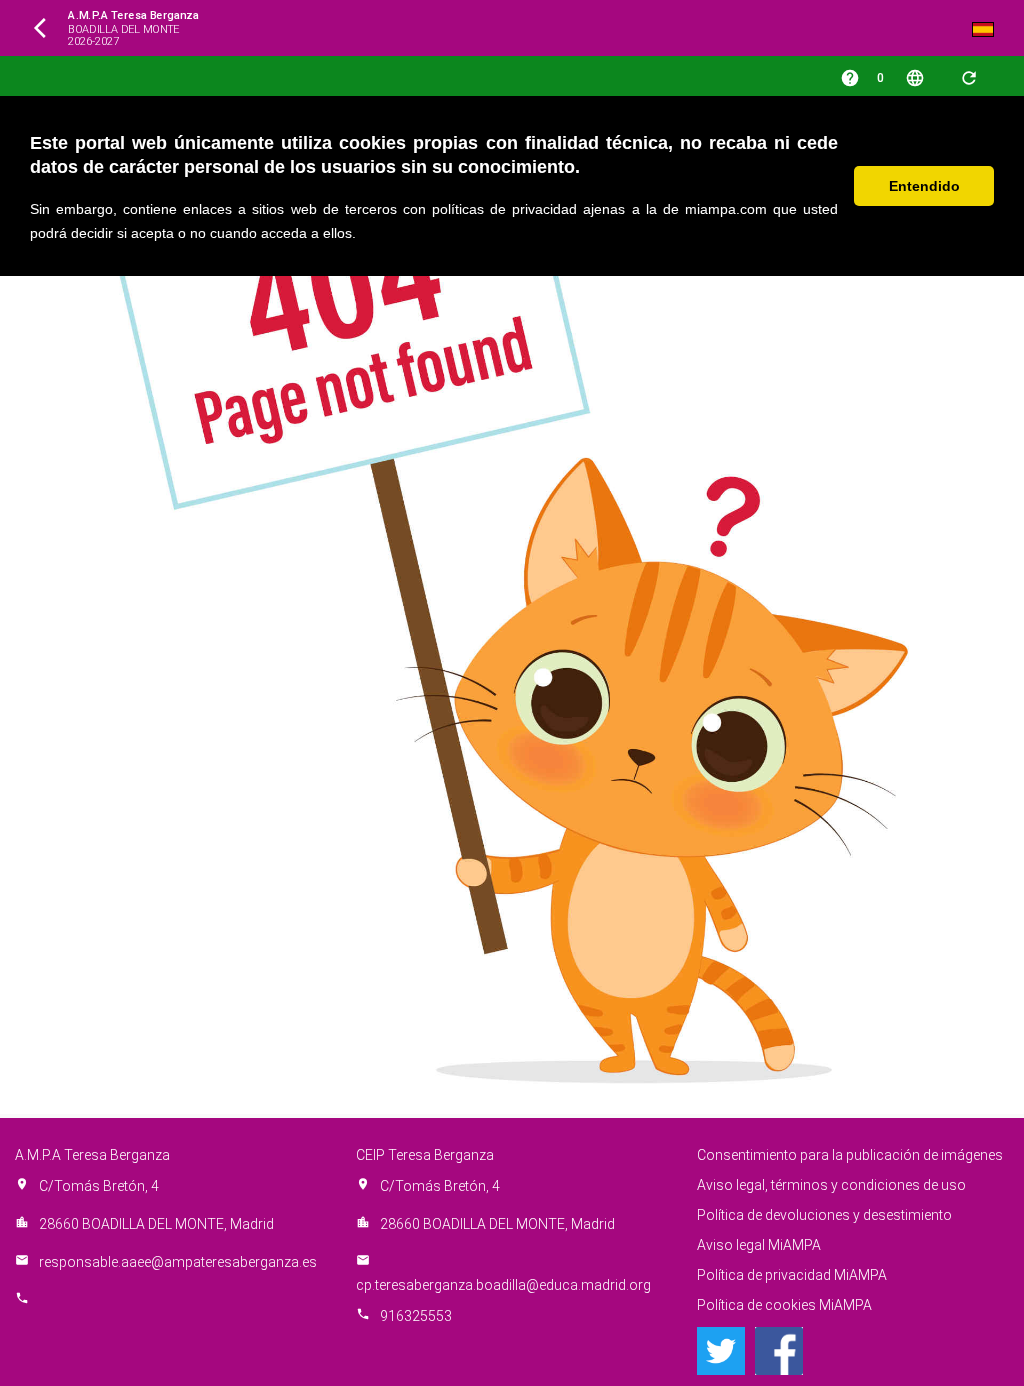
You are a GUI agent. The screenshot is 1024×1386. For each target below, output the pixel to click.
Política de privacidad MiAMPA (792, 1275)
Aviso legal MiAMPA (759, 1245)
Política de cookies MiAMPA (784, 1305)
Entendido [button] (924, 186)
